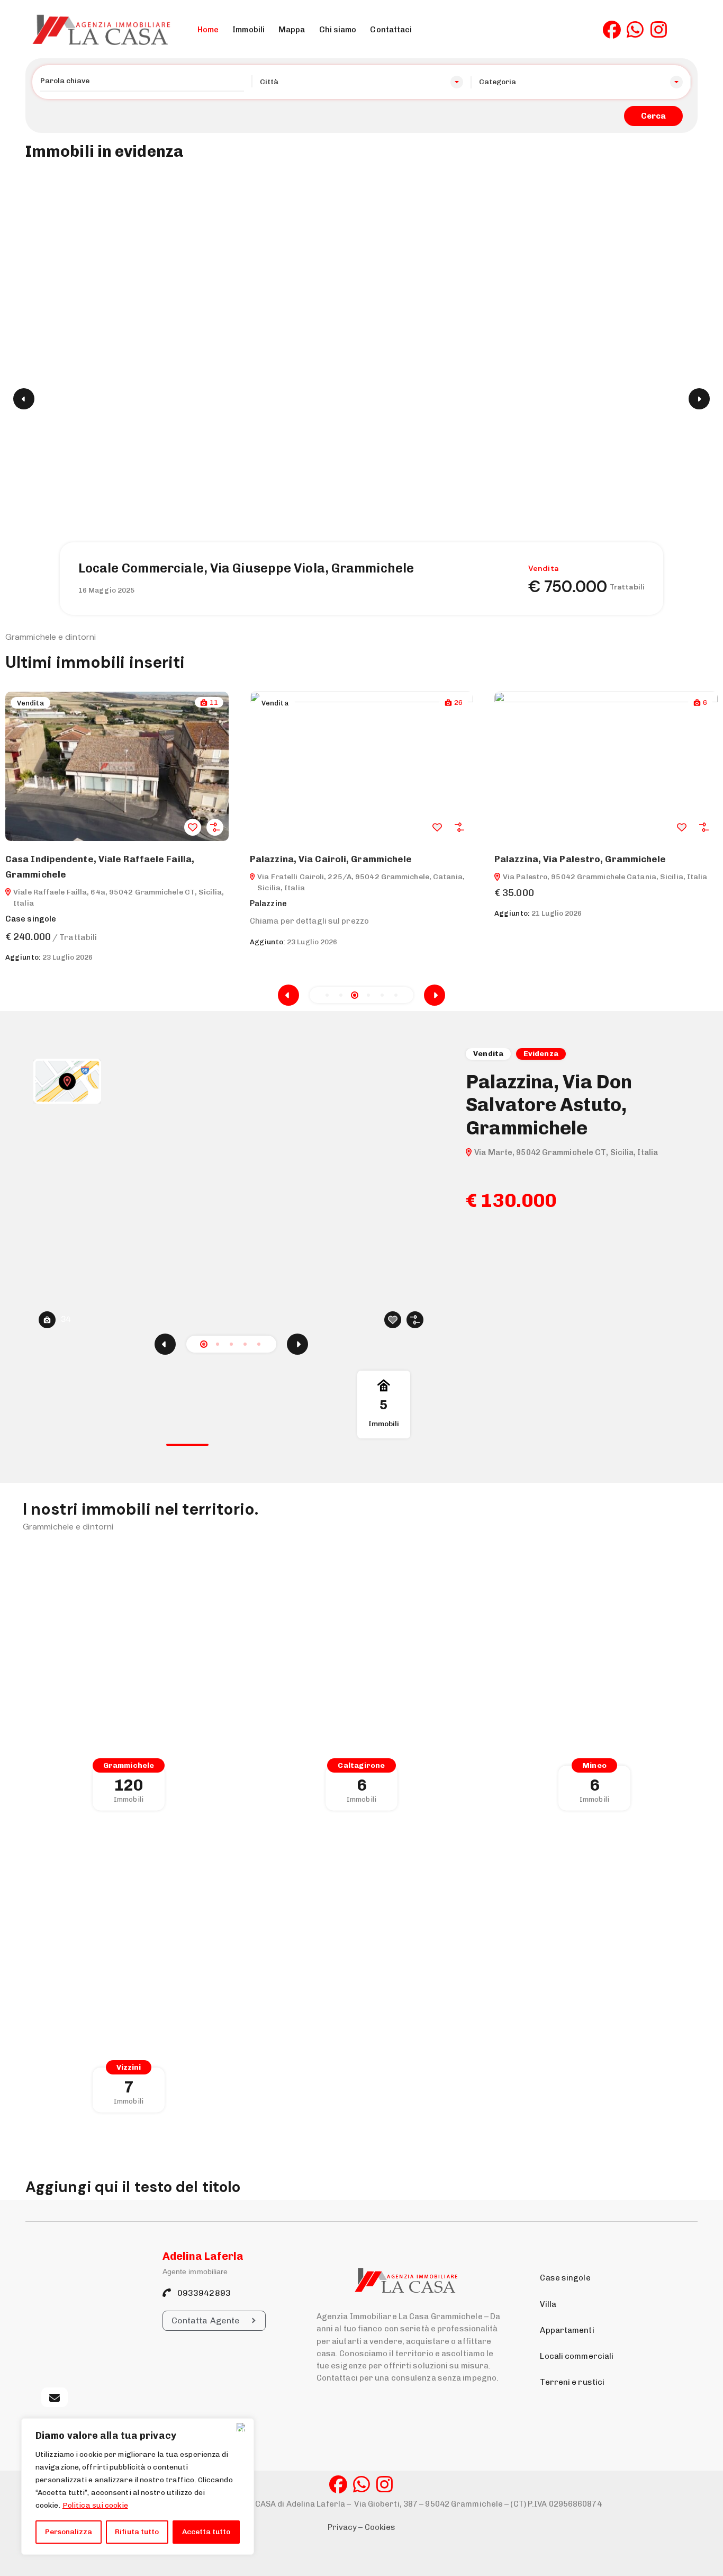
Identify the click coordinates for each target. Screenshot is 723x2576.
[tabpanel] (361, 1196)
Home (208, 30)
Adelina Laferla (203, 2256)
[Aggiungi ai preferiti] (193, 827)
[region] (138, 2486)
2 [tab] (218, 1344)
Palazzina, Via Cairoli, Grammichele (87, 859)
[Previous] (165, 1344)
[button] (327, 995)
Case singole (565, 2278)
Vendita (30, 703)
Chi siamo (338, 30)
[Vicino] (243, 2427)
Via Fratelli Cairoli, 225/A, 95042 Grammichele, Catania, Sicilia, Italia (116, 882)
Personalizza (69, 2532)
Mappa (292, 30)
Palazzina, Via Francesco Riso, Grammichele (595, 859)
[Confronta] (215, 827)
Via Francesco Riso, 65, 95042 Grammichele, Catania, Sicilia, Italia (600, 882)
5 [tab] (259, 1344)
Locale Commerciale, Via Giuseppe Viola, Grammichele (246, 568)
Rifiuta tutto (137, 2532)
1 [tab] (204, 1344)
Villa (548, 2304)
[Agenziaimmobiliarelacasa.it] (105, 30)
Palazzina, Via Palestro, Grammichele (336, 859)
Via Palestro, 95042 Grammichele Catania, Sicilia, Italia (361, 877)
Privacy (342, 2527)
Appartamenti (567, 2330)
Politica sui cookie (95, 2505)
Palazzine (24, 904)
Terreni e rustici (572, 2382)
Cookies (380, 2527)
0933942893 (203, 2293)
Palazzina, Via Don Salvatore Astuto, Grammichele (549, 1104)
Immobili (248, 30)
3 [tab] (231, 1344)
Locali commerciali (577, 2356)
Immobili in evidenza (105, 151)
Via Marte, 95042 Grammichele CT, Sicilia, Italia (566, 1152)
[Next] (297, 1344)
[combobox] (362, 82)
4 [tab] (245, 1344)
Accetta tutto (206, 2532)
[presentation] (288, 995)
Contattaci (391, 30)
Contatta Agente (206, 2320)
